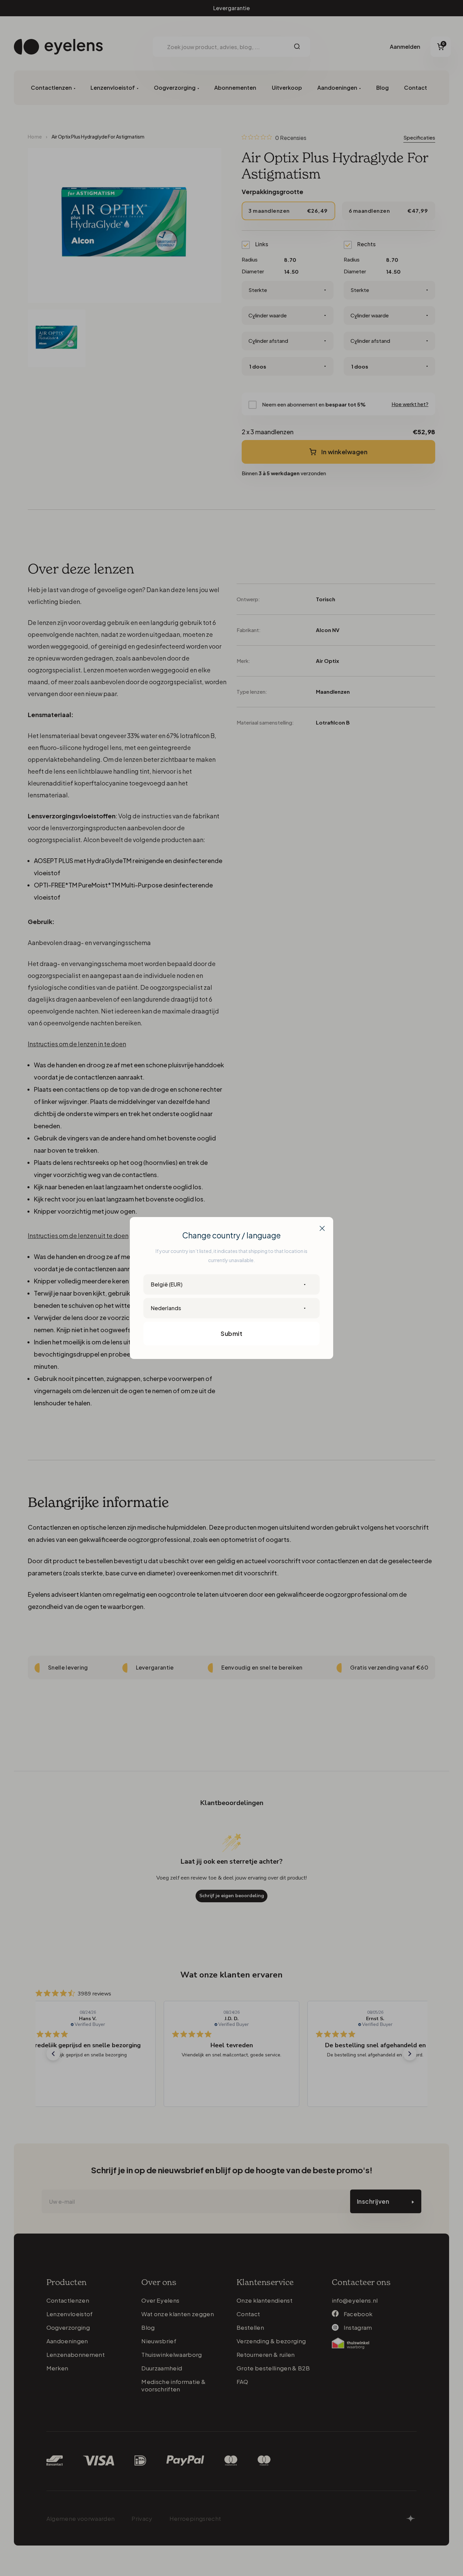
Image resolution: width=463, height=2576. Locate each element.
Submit (231, 1333)
